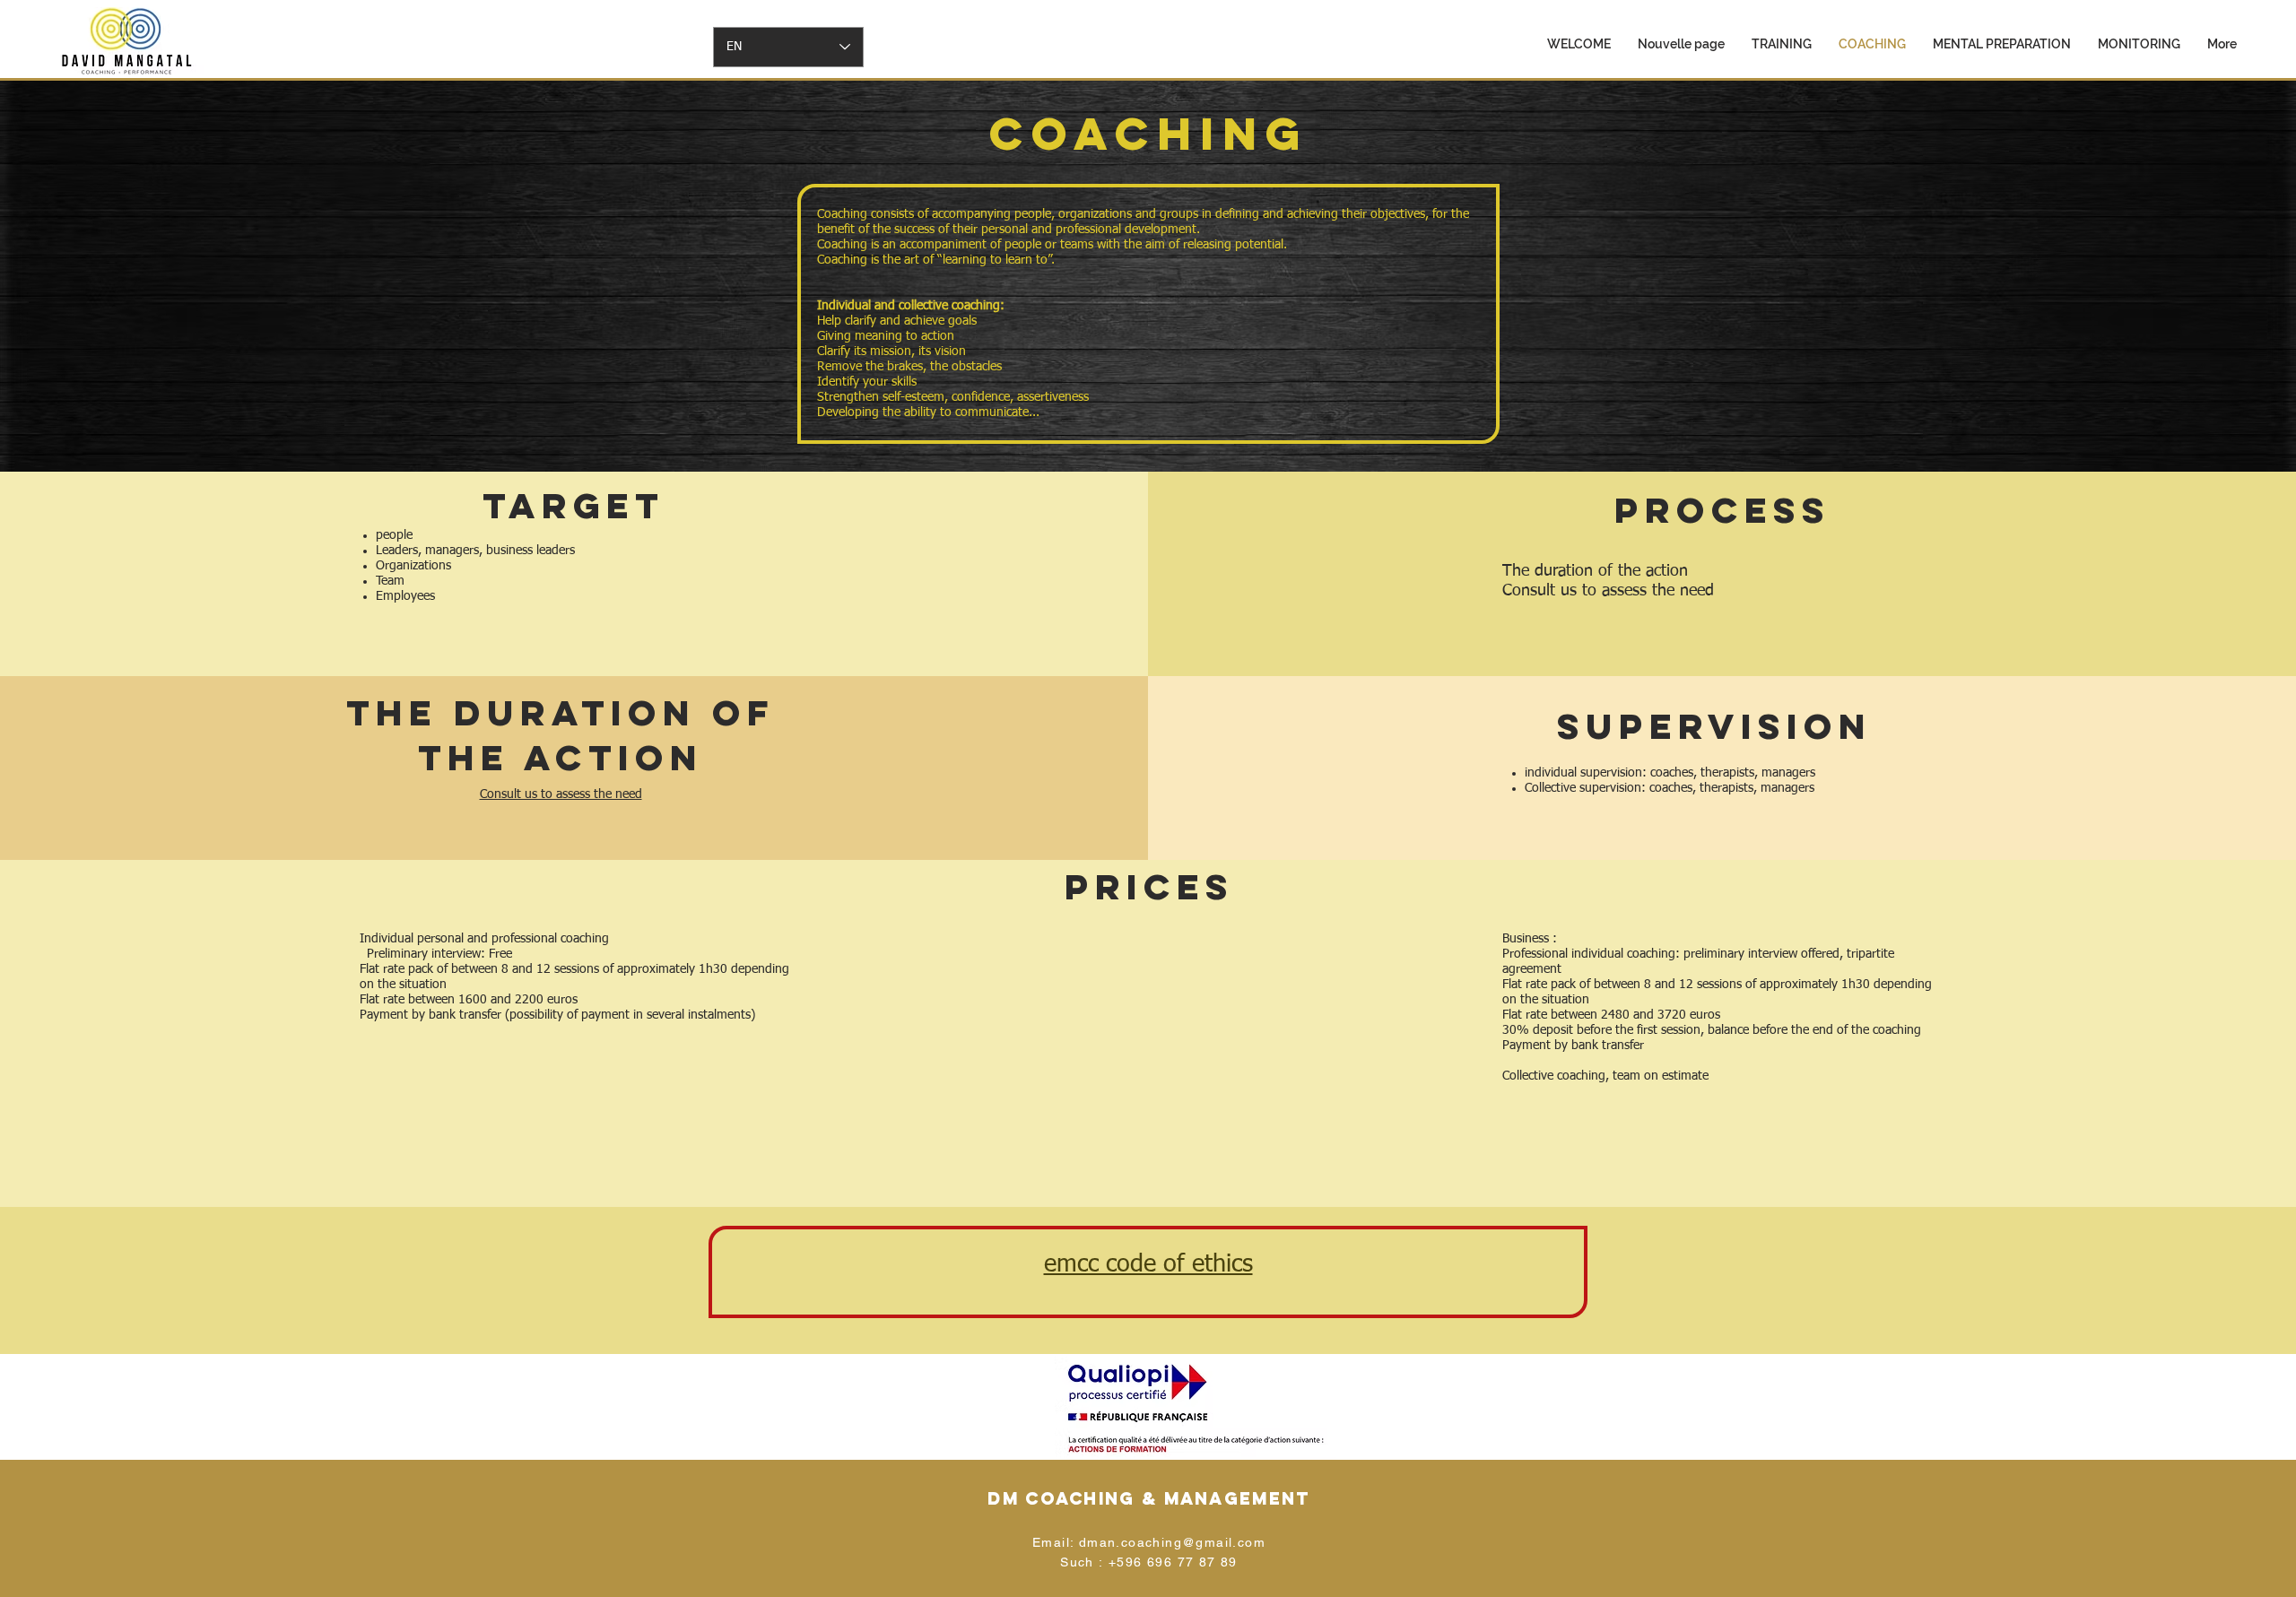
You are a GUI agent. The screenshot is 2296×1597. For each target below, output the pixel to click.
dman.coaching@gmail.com (1172, 1542)
